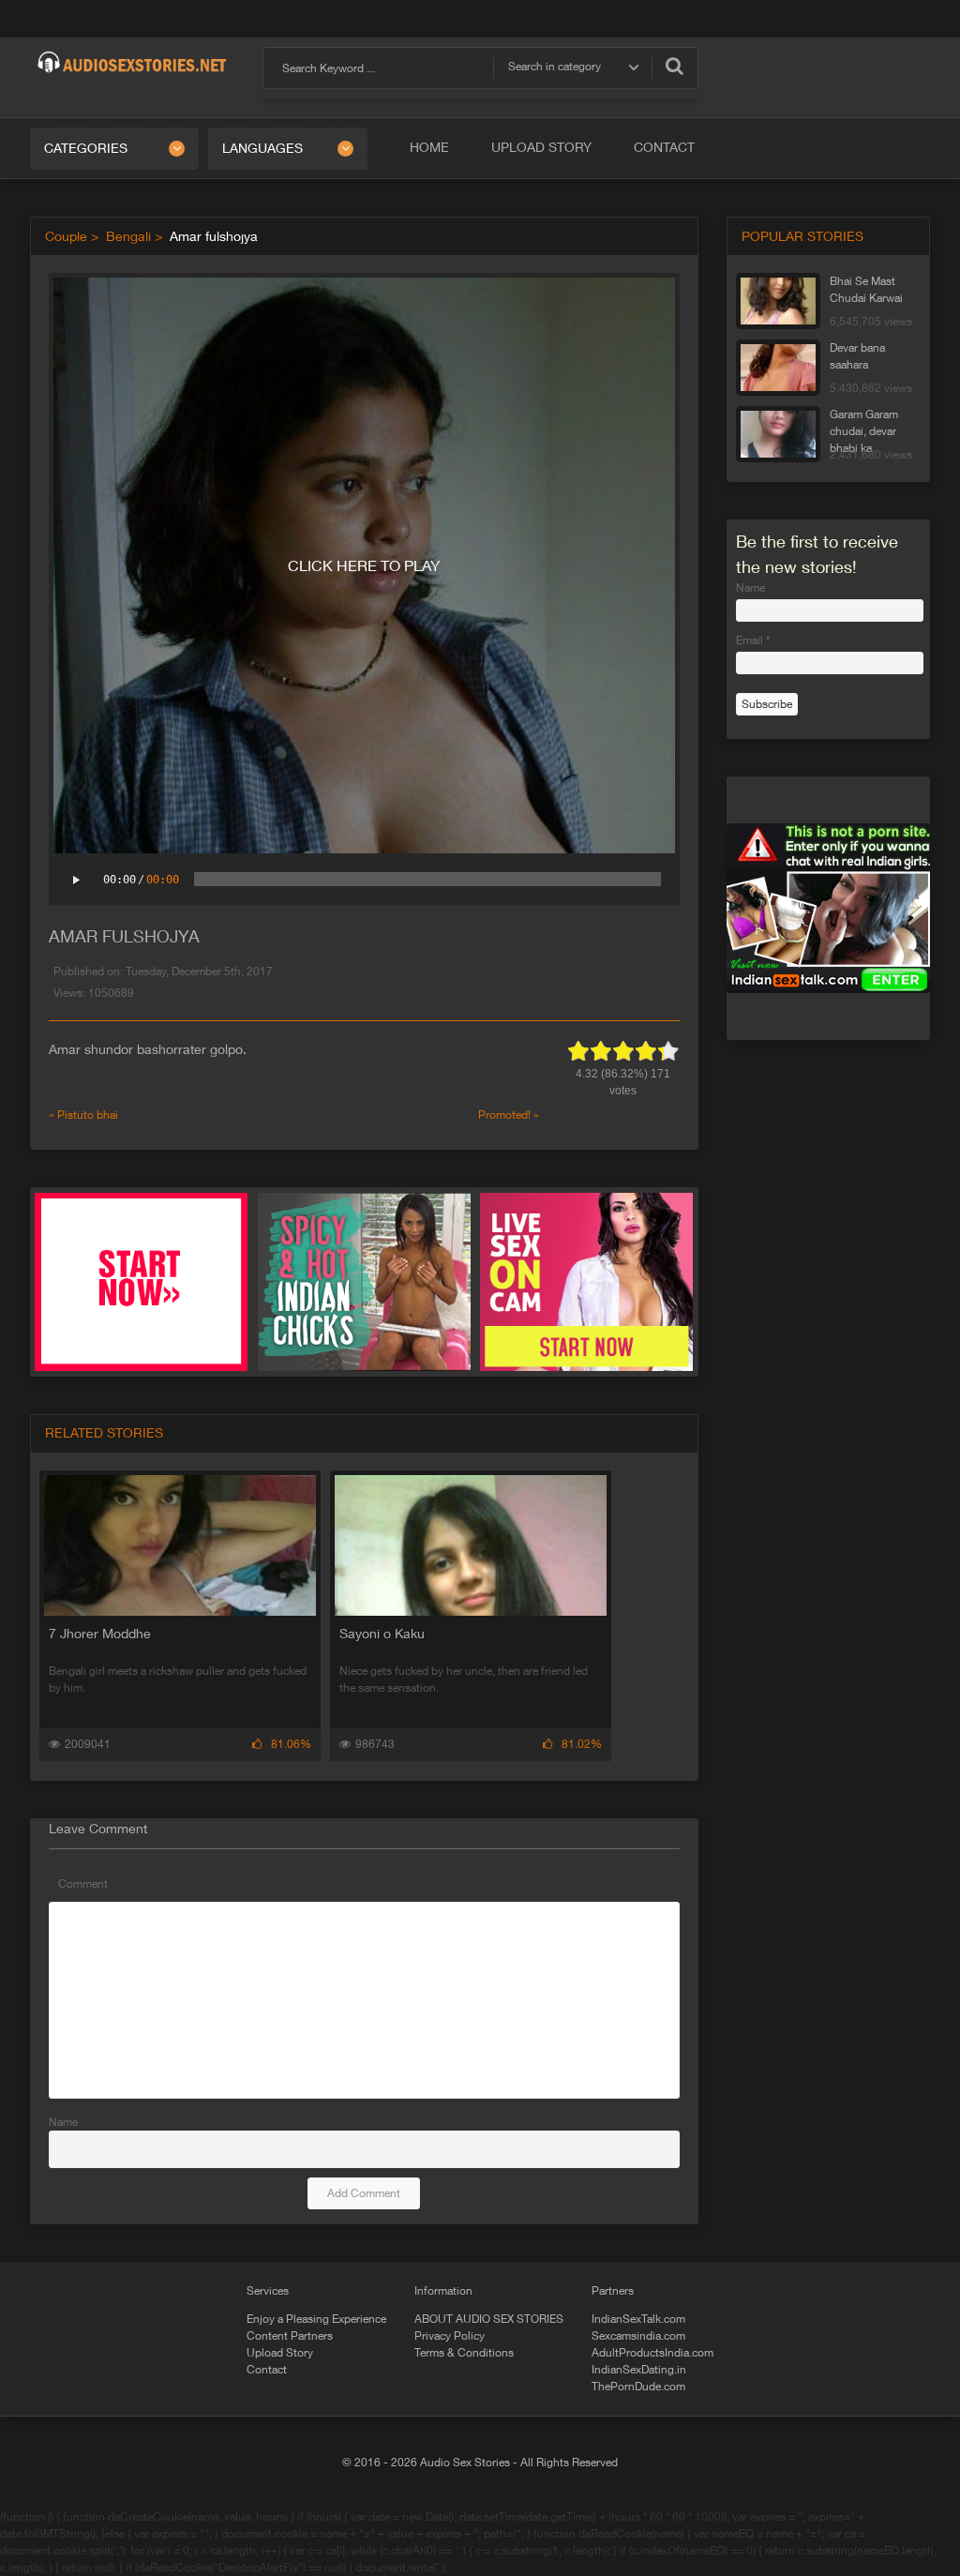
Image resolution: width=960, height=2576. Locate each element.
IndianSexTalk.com (638, 2319)
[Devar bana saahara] (778, 368)
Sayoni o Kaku (382, 1634)
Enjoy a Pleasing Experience (316, 2319)
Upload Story (541, 147)
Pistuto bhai (88, 1115)
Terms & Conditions (464, 2353)
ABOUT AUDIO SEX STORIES (489, 2319)
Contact (664, 147)
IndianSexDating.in (639, 2370)
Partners (613, 2291)
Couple (66, 236)
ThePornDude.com (638, 2387)
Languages (262, 148)
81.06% (291, 1744)
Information (443, 2291)
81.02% (582, 1744)
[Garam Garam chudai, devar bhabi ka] (778, 434)
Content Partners (290, 2336)
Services (268, 2291)
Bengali (128, 236)
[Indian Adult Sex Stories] (132, 54)
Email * (753, 640)
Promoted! (504, 1115)
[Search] (675, 66)
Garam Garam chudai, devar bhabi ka (864, 426)
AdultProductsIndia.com (652, 2353)
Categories (86, 148)
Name (63, 2122)
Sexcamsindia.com (638, 2336)
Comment (83, 1884)
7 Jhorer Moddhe (100, 1634)
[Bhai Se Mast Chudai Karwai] (778, 301)
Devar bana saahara (857, 356)
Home (429, 147)
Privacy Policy (450, 2336)
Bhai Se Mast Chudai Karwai (866, 290)
